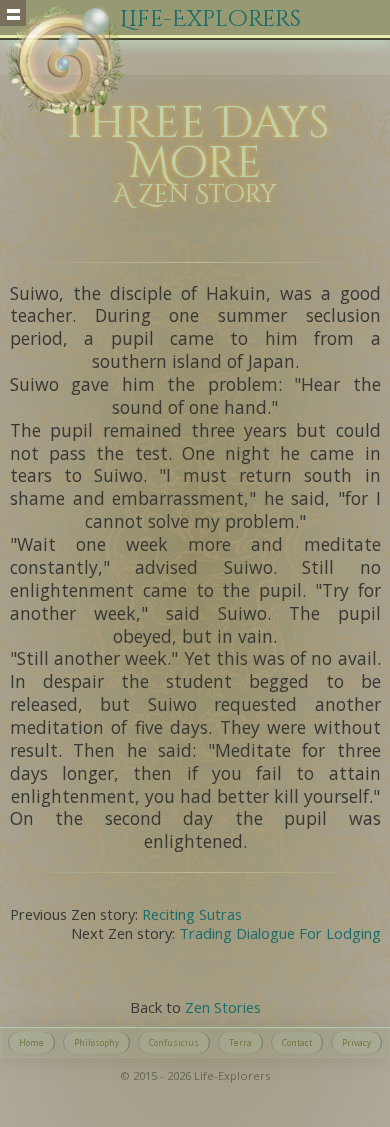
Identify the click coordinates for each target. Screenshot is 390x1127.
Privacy (356, 1042)
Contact (297, 1042)
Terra (240, 1042)
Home (31, 1042)
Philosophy (96, 1042)
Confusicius (174, 1042)
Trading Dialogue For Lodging (280, 933)
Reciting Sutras (192, 914)
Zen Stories (223, 1007)
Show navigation (13, 13)
